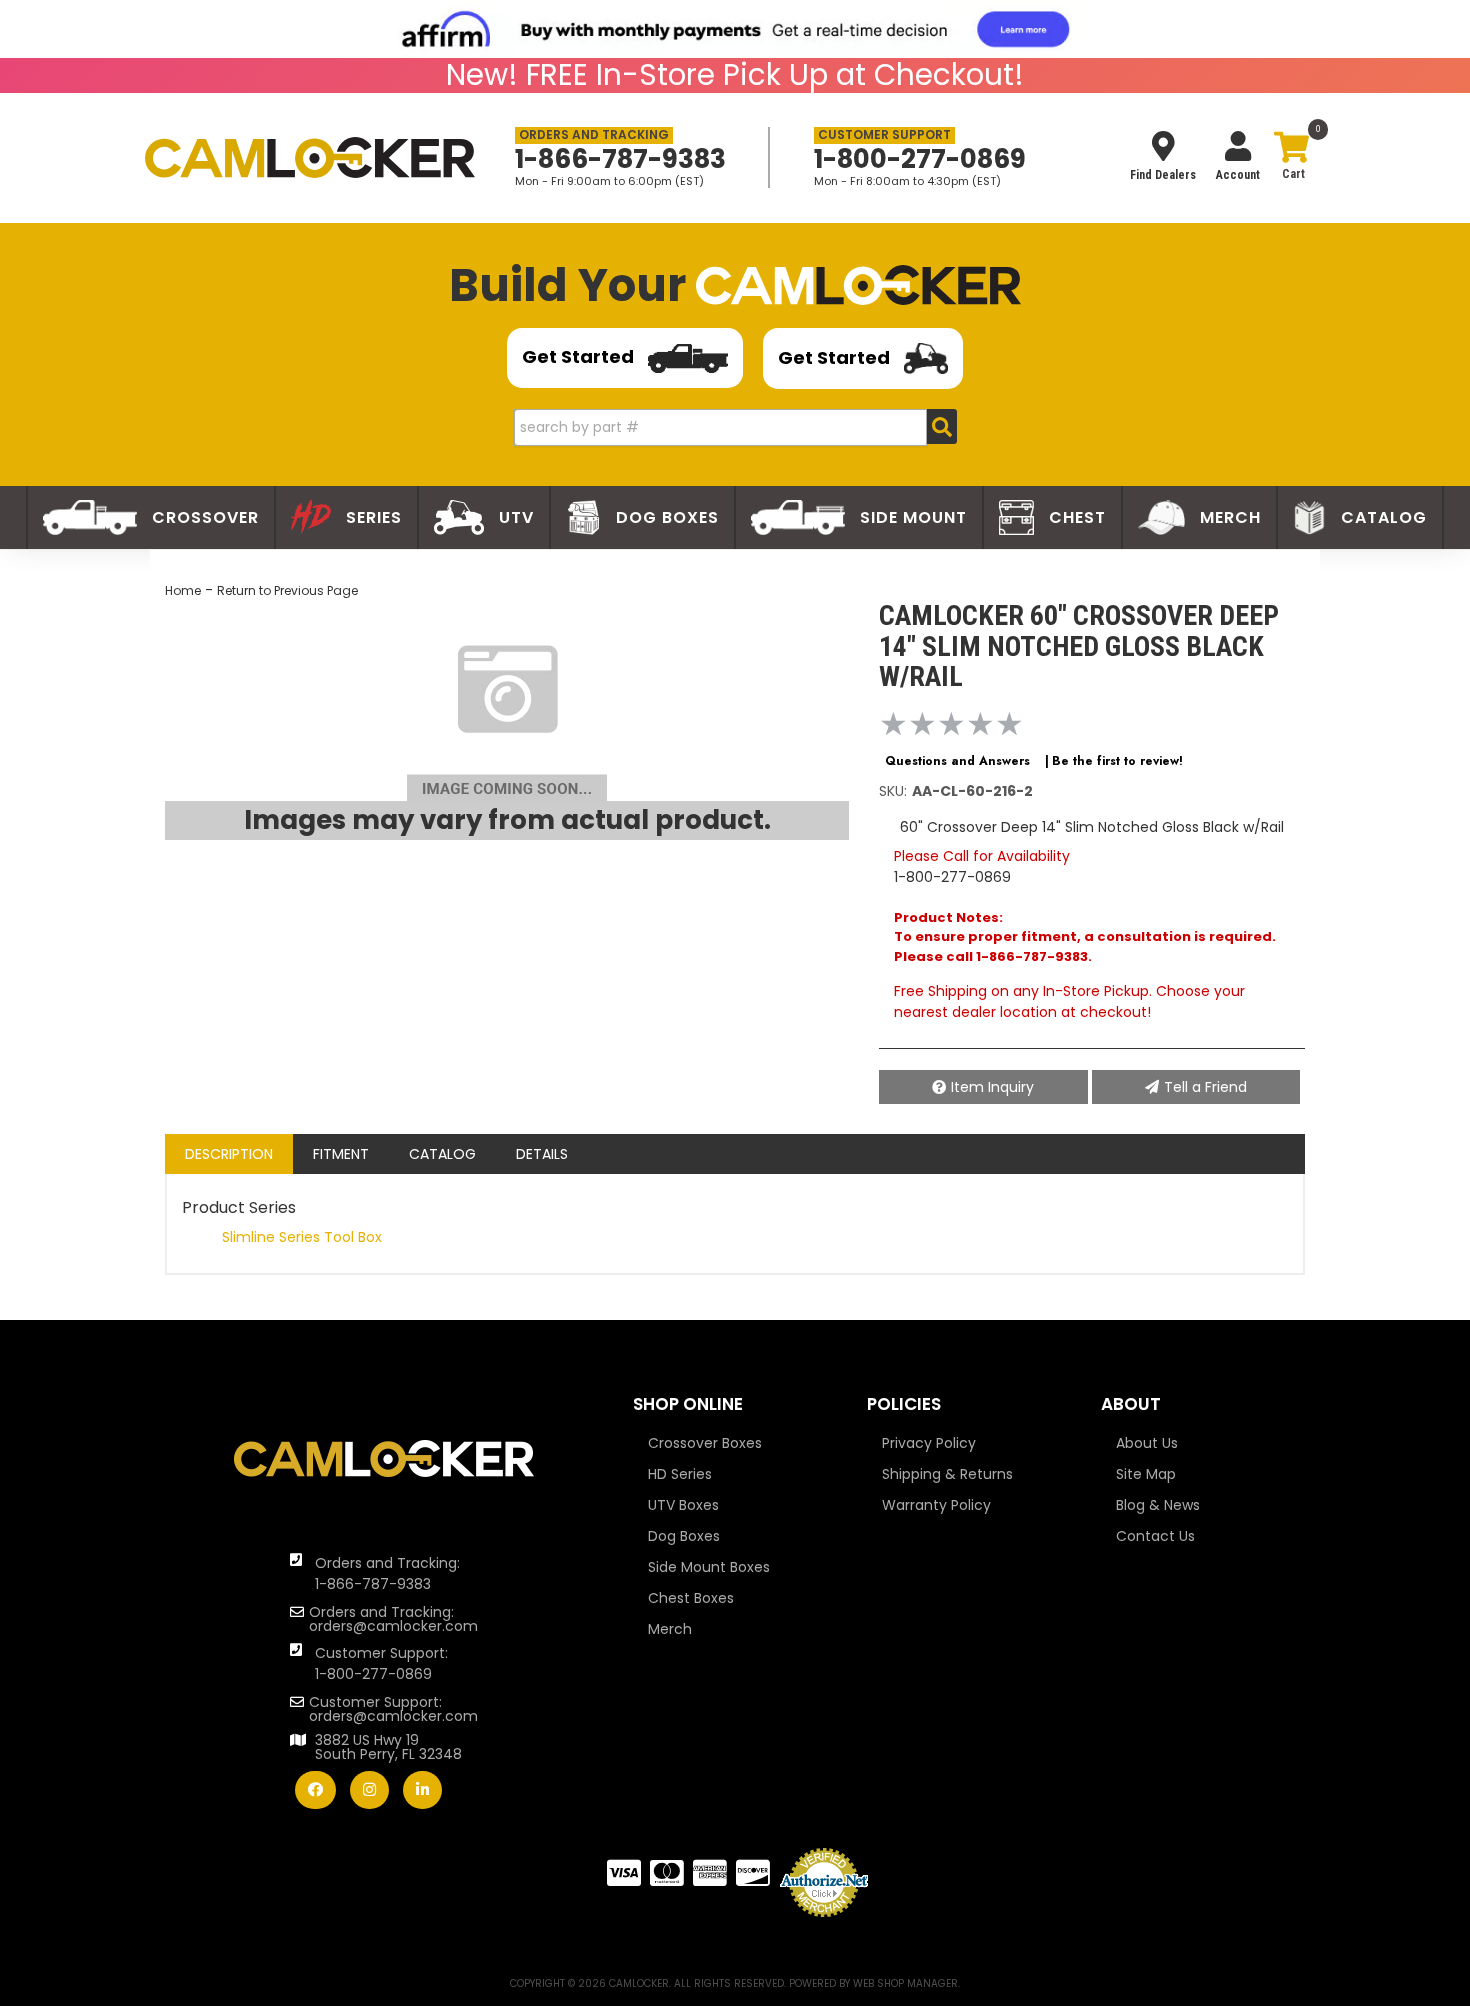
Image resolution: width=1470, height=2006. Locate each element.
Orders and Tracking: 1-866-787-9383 (387, 1573)
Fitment (341, 1154)
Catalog (442, 1154)
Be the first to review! (1117, 761)
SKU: (893, 791)
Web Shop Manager (905, 1983)
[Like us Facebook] (315, 1790)
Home (183, 590)
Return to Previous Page (287, 590)
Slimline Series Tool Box (302, 1237)
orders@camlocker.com (393, 1626)
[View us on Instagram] (369, 1790)
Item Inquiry (992, 1087)
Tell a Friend (1205, 1087)
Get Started (580, 356)
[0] (1291, 160)
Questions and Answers (957, 761)
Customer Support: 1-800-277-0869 (381, 1663)
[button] (735, 427)
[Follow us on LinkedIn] (422, 1790)
